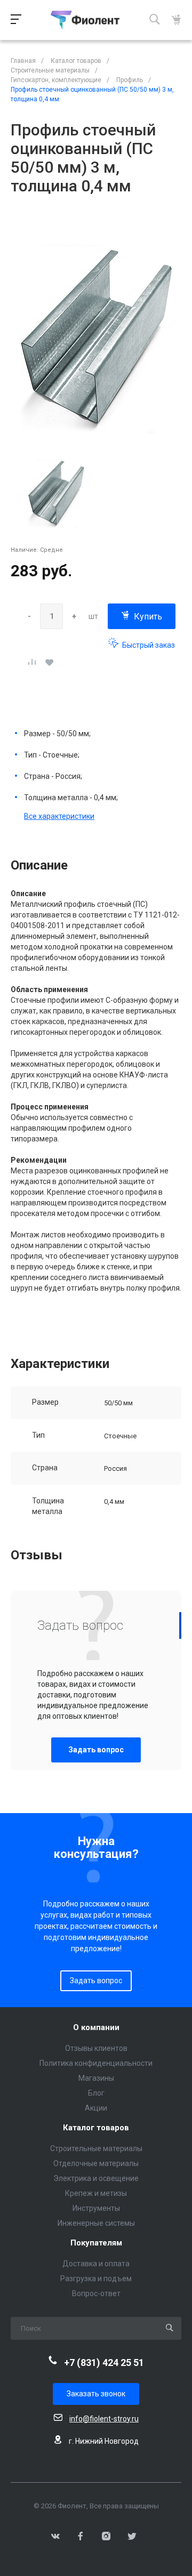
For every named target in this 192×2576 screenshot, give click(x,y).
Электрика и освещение (96, 2178)
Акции (96, 2108)
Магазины (96, 2078)
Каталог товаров (96, 2128)
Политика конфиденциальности (96, 2063)
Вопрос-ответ (96, 2293)
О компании (96, 2028)
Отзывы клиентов (96, 2048)
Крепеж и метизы (96, 2193)
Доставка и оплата (96, 2264)
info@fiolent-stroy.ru (104, 2419)
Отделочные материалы (96, 2163)
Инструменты (96, 2208)
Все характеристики (59, 816)
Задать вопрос (96, 1750)
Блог (96, 2093)
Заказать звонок (96, 2394)
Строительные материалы (96, 2148)
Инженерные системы (96, 2223)
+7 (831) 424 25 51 (104, 2362)
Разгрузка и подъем (96, 2279)
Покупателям (96, 2243)
